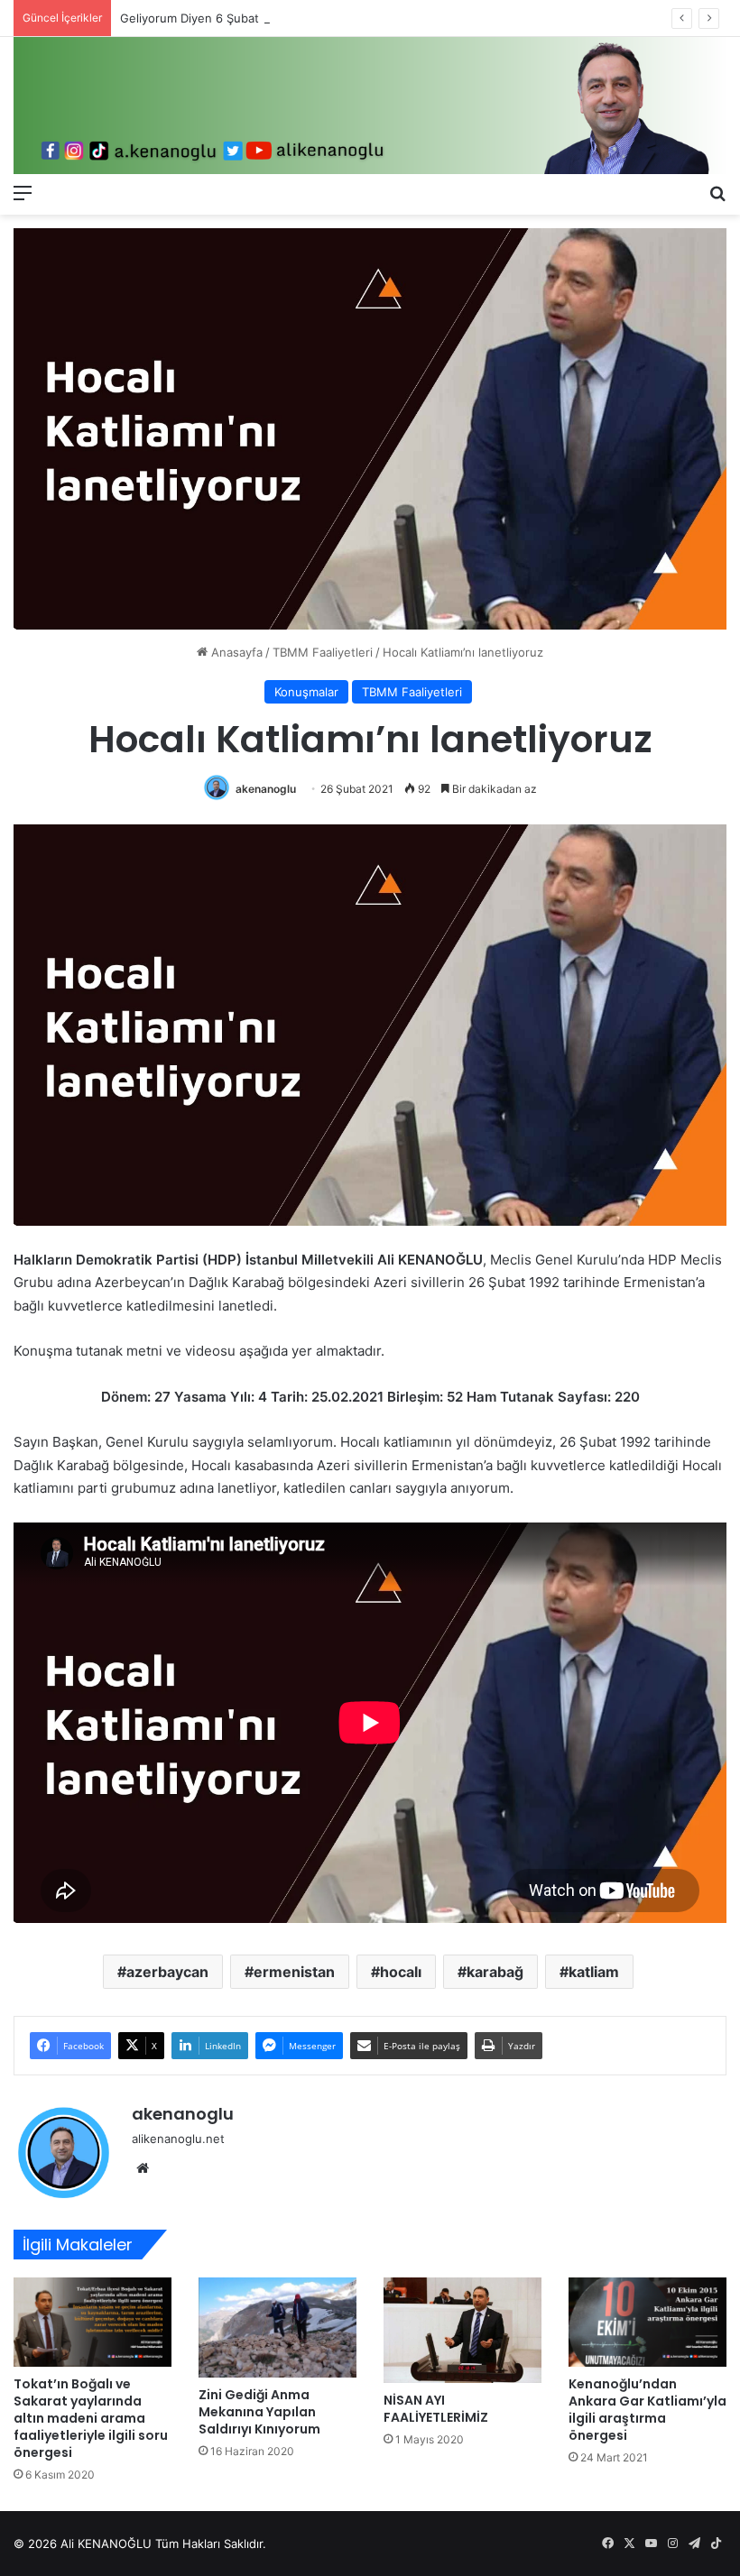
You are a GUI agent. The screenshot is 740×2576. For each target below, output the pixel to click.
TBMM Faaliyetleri (323, 652)
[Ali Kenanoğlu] (370, 106)
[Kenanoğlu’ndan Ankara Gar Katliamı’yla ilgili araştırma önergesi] (647, 2322)
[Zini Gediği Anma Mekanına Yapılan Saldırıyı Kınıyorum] (277, 2328)
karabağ (495, 1972)
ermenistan (294, 1972)
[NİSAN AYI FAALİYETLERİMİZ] (462, 2330)
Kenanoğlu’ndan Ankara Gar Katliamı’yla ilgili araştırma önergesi (647, 2410)
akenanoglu (266, 789)
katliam (594, 1972)
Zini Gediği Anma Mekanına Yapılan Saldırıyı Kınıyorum (259, 2412)
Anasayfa (235, 652)
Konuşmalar (306, 692)
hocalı (401, 1972)
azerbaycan (167, 1972)
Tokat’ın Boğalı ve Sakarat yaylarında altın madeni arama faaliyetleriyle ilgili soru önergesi (91, 2418)
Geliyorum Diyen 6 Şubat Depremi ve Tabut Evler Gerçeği (281, 18)
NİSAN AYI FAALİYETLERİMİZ (436, 2409)
